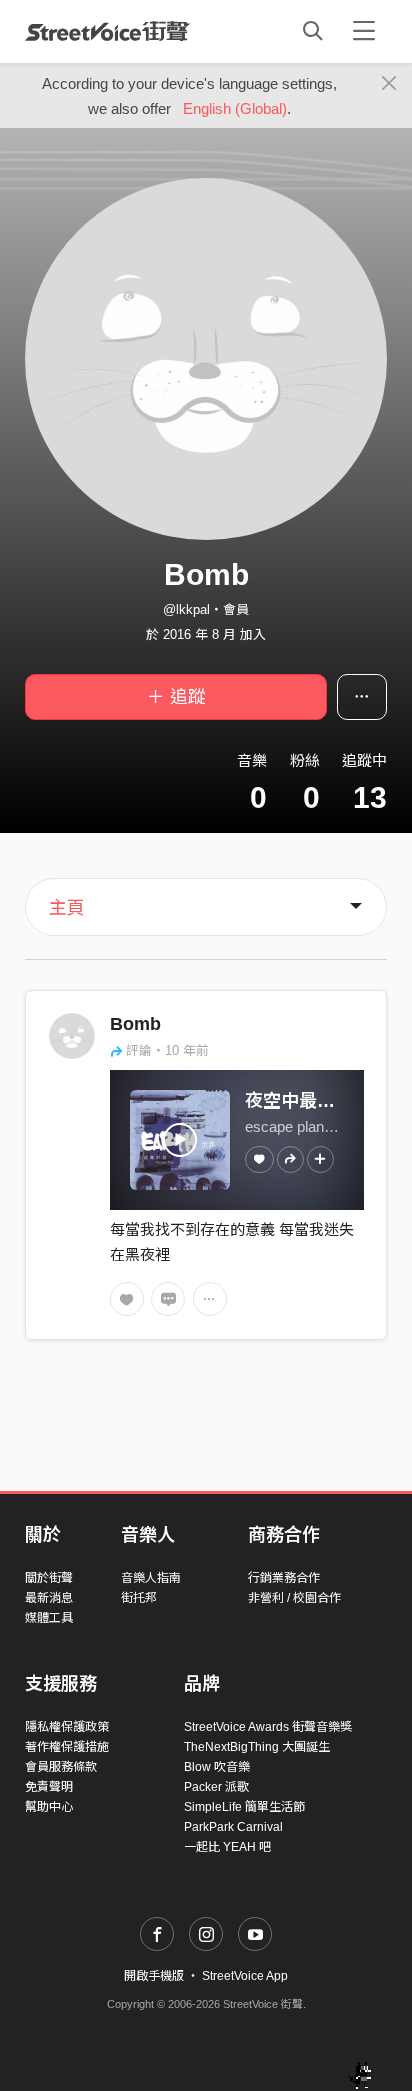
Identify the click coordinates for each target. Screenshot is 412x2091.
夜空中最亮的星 (308, 1101)
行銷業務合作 (284, 1578)
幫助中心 (49, 1807)
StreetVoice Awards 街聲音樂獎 (268, 1727)
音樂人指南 (151, 1578)
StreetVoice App (245, 1976)
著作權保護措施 (67, 1747)
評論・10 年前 (167, 1050)
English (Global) (235, 108)
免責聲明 (49, 1787)
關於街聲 (49, 1578)
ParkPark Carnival (233, 1827)
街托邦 (139, 1598)
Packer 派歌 (216, 1787)
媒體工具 (49, 1618)
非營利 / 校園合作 (294, 1598)
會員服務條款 (61, 1767)
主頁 (67, 908)
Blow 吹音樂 (217, 1767)
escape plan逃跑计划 (314, 1126)
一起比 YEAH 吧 (227, 1847)
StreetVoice (107, 31)
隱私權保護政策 (67, 1727)
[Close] (389, 84)
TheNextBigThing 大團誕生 (257, 1747)
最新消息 (49, 1598)
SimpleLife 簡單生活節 (244, 1807)
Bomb (135, 1024)
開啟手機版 (154, 1976)
